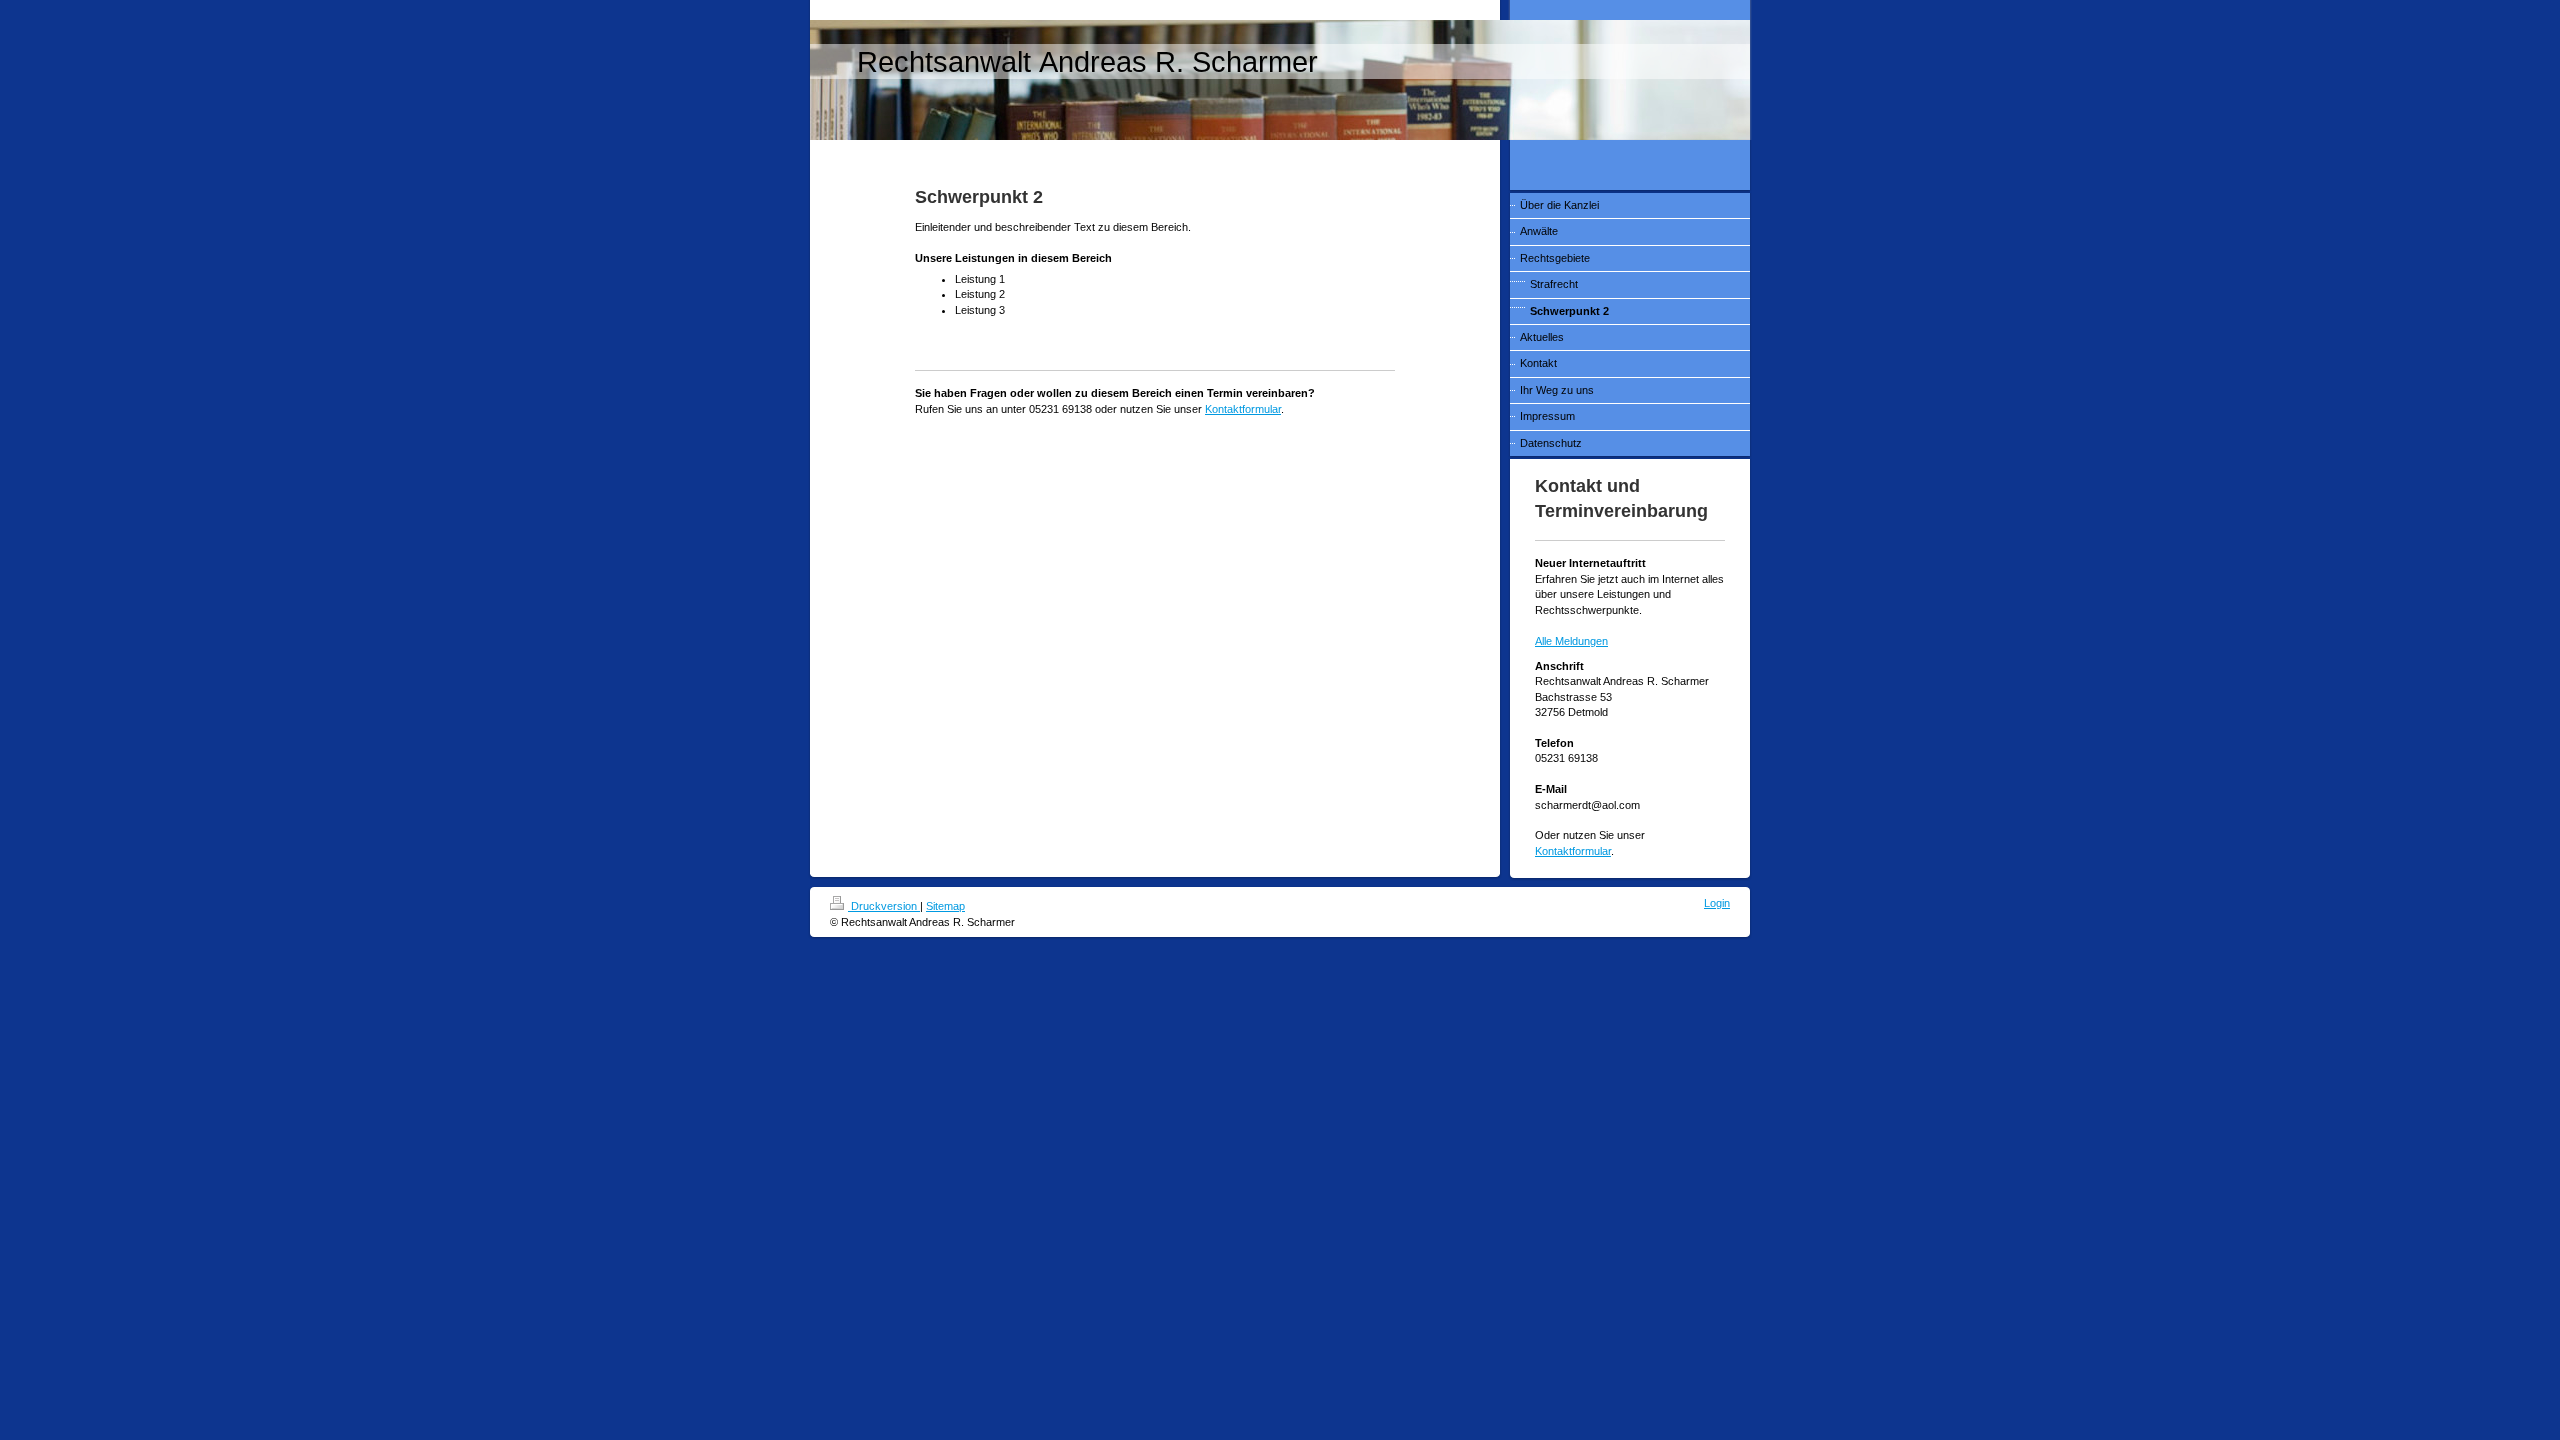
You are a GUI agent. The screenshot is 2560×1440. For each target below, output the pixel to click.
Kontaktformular (1243, 409)
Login (1717, 903)
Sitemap (945, 906)
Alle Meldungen (1571, 641)
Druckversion (884, 906)
